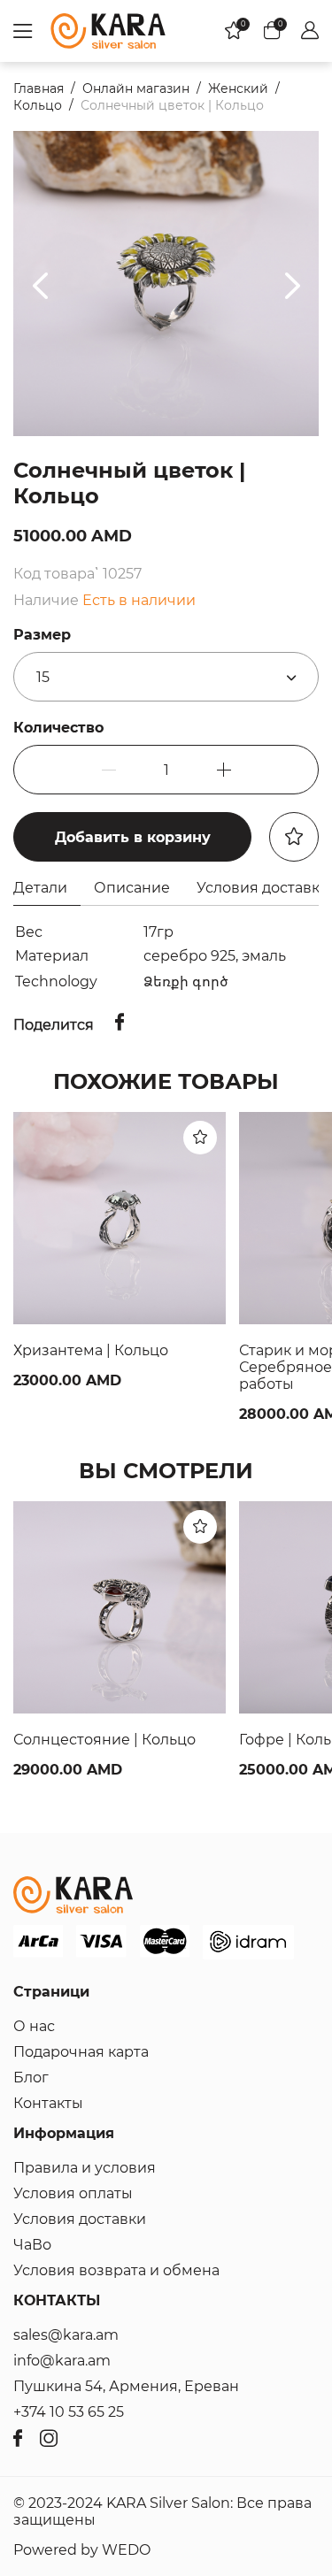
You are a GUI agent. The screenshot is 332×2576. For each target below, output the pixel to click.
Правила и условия (85, 2168)
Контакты (48, 2103)
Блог (31, 2078)
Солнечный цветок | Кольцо (172, 105)
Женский (238, 88)
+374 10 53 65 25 (69, 2412)
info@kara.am (62, 2361)
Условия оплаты (73, 2193)
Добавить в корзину (133, 837)
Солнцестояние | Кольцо (104, 1740)
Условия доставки (80, 2219)
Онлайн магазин (136, 88)
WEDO (126, 2550)
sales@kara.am (66, 2335)
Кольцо (38, 105)
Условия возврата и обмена (116, 2270)
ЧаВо (32, 2245)
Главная (39, 88)
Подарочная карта (81, 2052)
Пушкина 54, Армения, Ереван (126, 2386)
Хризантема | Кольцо (91, 1350)
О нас (34, 2026)
